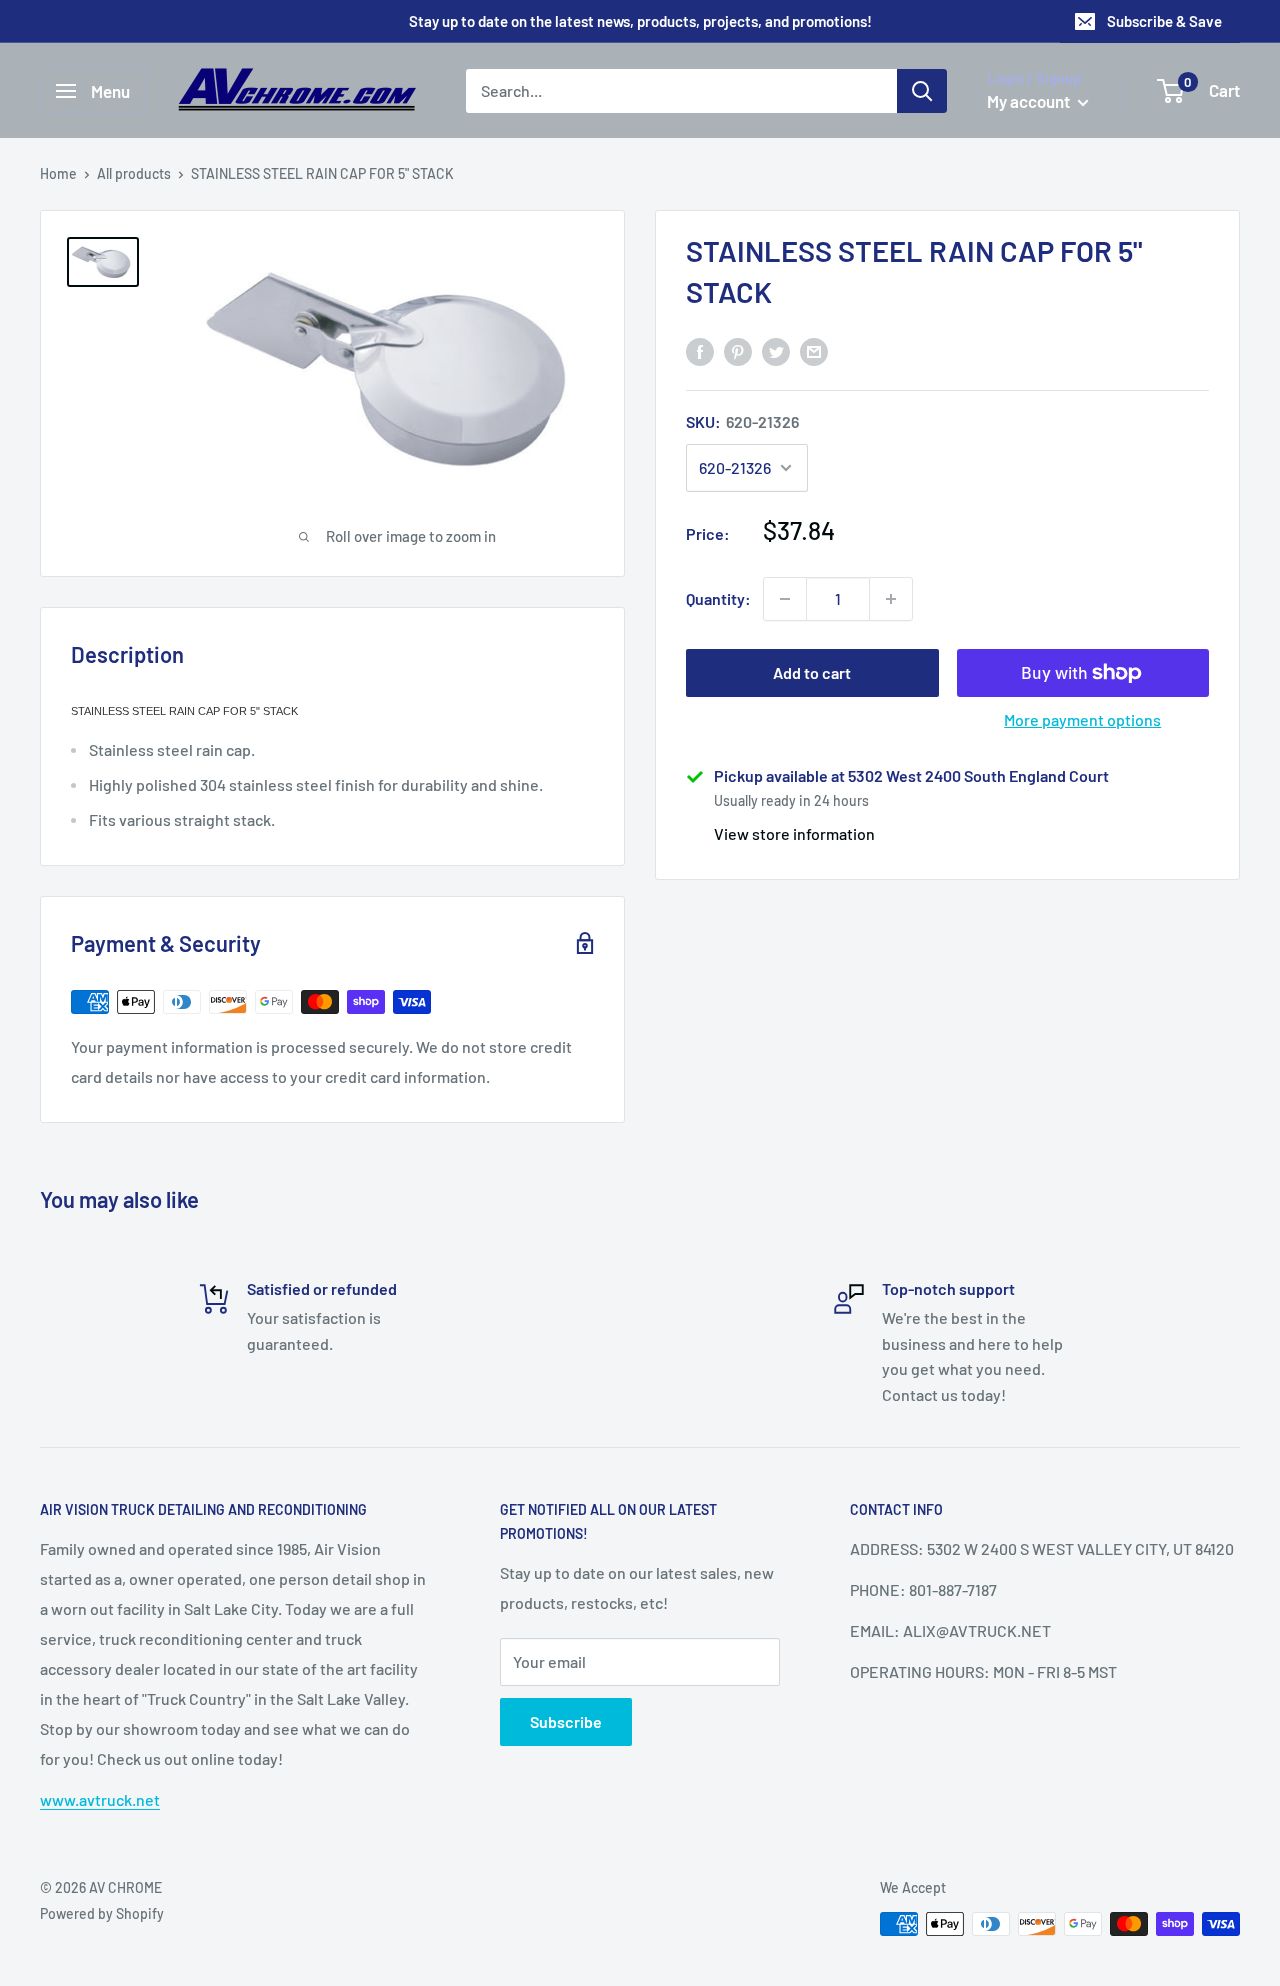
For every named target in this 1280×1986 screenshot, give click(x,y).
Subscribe (566, 1721)
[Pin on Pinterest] (738, 350)
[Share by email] (814, 350)
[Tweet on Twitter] (776, 350)
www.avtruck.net (100, 1799)
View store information (794, 833)
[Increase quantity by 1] (891, 599)
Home (58, 173)
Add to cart (812, 672)
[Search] (922, 91)
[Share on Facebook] (700, 350)
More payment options (1082, 719)
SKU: (742, 421)
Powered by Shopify (102, 1913)
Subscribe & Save (1164, 21)
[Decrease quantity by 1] (785, 599)
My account (1030, 101)
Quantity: (718, 598)
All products (134, 173)
